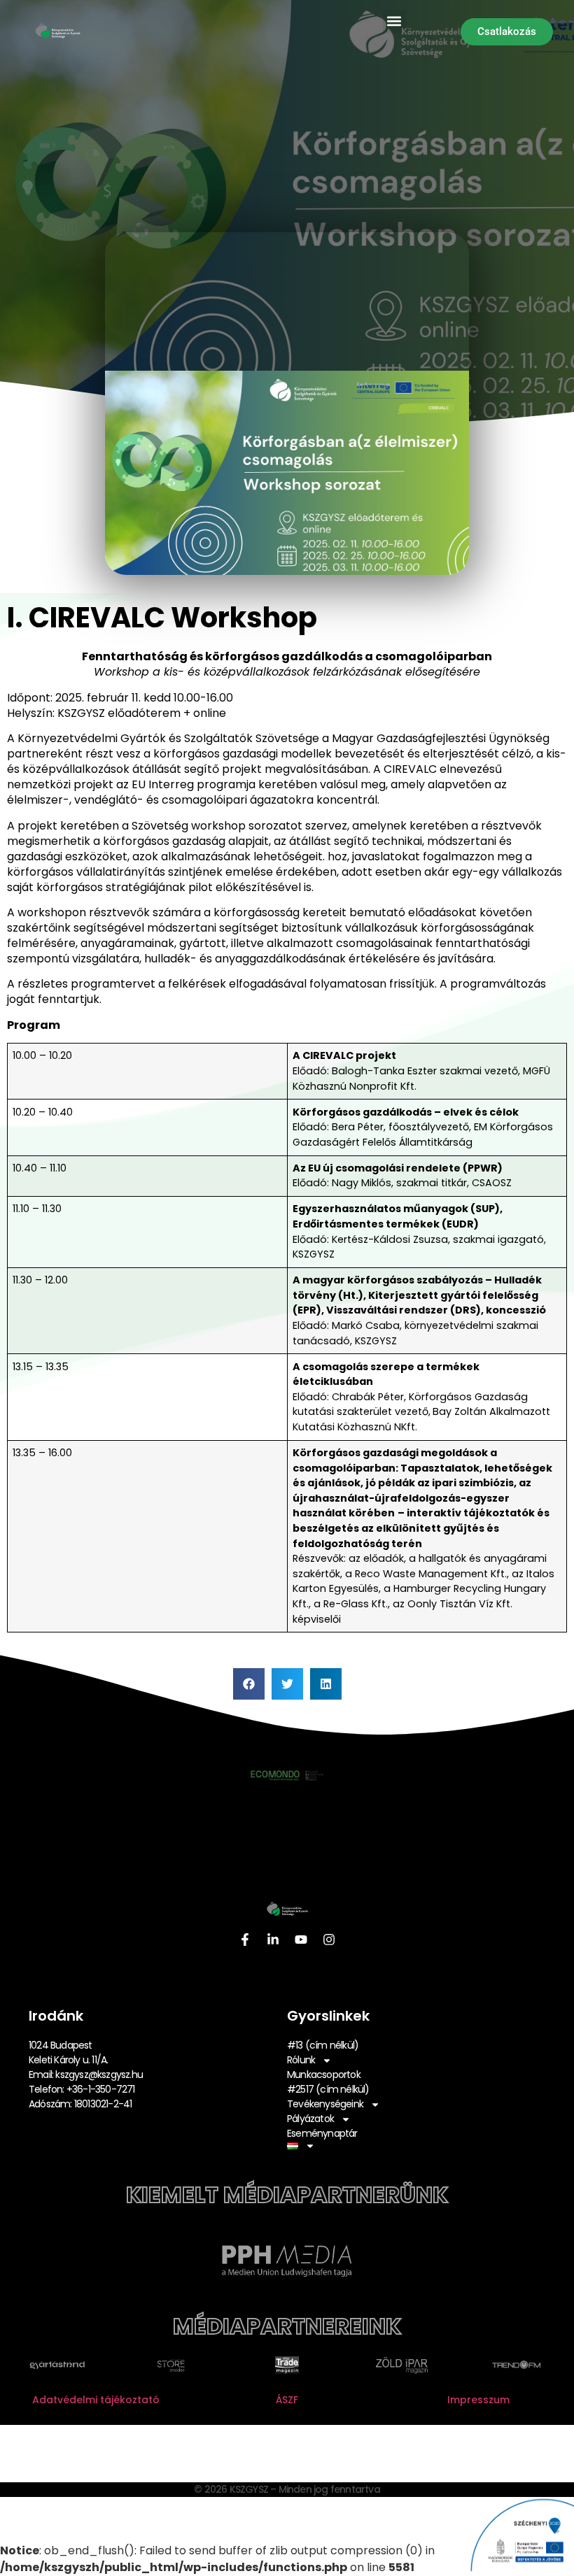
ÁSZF (287, 2400)
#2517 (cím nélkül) (328, 2089)
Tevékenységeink (325, 2104)
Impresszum (478, 2400)
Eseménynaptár (322, 2133)
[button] (394, 21)
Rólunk (301, 2060)
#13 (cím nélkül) (323, 2045)
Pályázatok (310, 2119)
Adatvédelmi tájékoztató (96, 2400)
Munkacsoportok (324, 2075)
